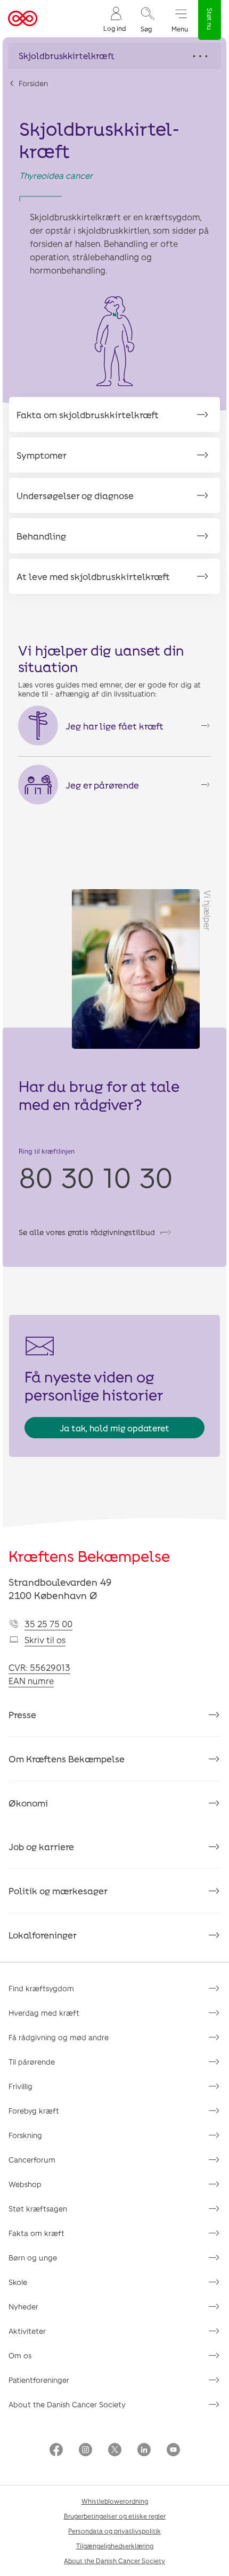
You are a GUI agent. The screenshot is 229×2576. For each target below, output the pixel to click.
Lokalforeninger (43, 1935)
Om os (20, 2355)
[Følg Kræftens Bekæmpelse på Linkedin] (144, 2451)
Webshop (25, 2184)
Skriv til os (45, 1640)
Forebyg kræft (34, 2111)
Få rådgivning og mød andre (59, 2037)
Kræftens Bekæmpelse (89, 1556)
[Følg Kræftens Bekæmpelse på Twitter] (115, 2451)
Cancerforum (32, 2160)
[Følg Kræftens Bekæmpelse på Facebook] (56, 2451)
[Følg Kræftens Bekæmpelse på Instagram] (85, 2451)
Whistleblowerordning (115, 2501)
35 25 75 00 (48, 1624)
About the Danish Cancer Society (67, 2404)
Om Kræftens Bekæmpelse (67, 1759)
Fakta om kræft (36, 2233)
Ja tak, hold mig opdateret (114, 1428)
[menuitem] (114, 19)
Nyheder (23, 2306)
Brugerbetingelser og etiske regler (115, 2516)
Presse (22, 1714)
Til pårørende (32, 2062)
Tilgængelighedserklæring (115, 2546)
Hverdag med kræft (44, 2013)
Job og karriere (41, 1846)
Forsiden (33, 83)
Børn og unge (33, 2258)
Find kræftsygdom (41, 1988)
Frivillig (21, 2086)
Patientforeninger (39, 2380)
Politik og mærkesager (58, 1891)
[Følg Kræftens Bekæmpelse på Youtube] (173, 2451)
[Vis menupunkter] (114, 56)
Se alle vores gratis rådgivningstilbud (87, 1232)
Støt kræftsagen (38, 2209)
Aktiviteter (27, 2331)
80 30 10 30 (96, 1177)
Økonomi (28, 1803)
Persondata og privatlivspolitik (114, 2531)
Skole (18, 2282)
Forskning (25, 2135)
